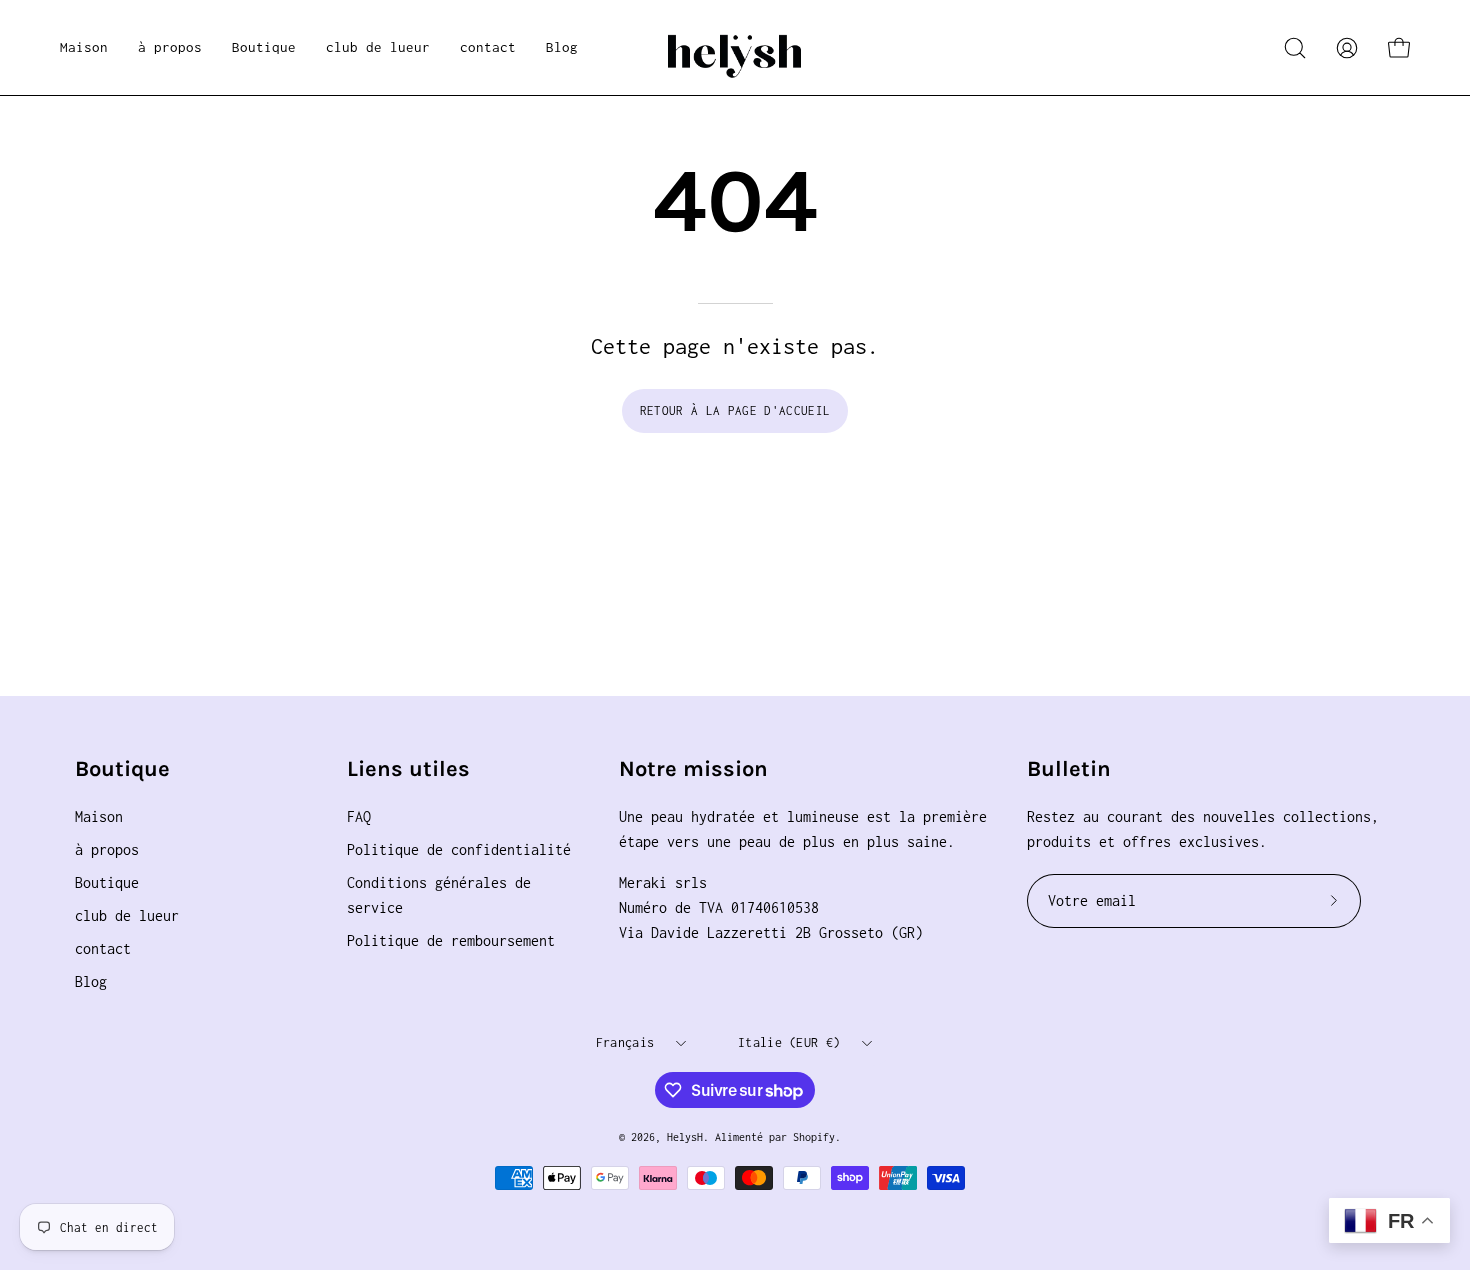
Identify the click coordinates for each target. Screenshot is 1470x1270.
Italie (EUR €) (789, 1042)
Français (625, 1042)
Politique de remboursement (451, 940)
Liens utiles (408, 769)
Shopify (814, 1137)
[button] (264, 47)
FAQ (359, 816)
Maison (99, 816)
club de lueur (127, 915)
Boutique (122, 769)
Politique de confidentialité (459, 849)
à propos (107, 849)
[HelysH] (735, 47)
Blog (91, 981)
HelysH (685, 1137)
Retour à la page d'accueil (735, 410)
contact (103, 948)
